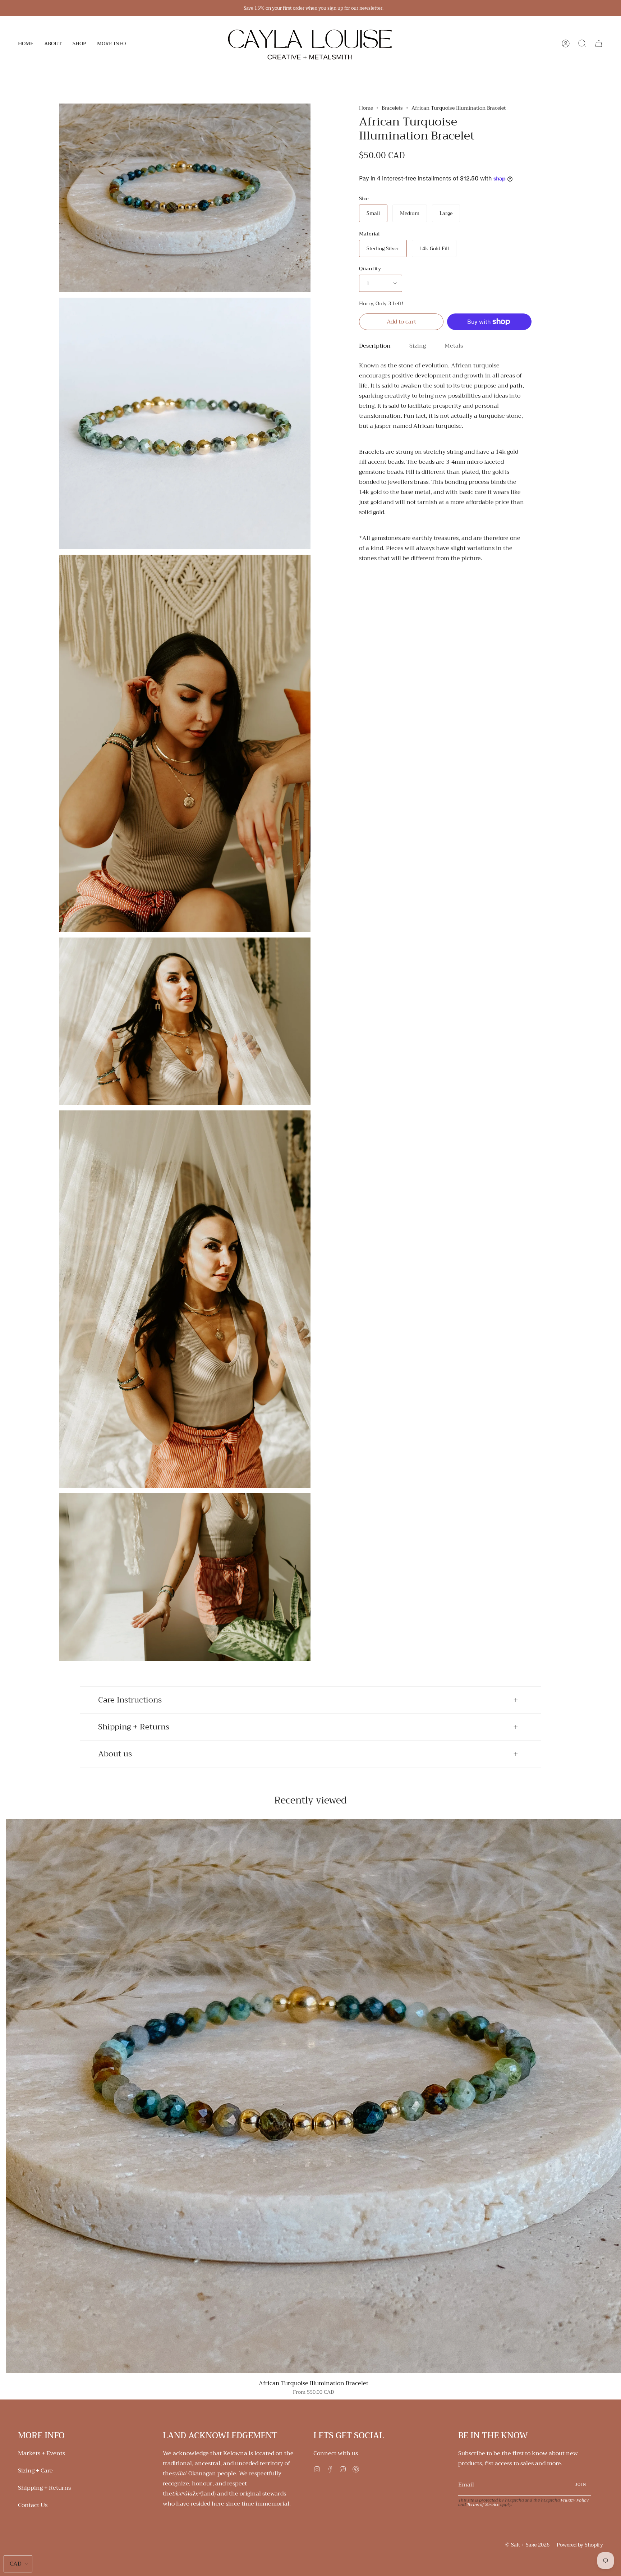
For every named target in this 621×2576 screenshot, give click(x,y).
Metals (454, 346)
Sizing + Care (35, 2471)
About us (115, 1754)
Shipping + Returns (134, 1727)
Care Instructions (130, 1700)
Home (366, 108)
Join (581, 2485)
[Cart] (599, 43)
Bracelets (392, 108)
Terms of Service (483, 2504)
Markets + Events (42, 2453)
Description (375, 346)
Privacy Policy (575, 2500)
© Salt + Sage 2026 (527, 2545)
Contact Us (33, 2505)
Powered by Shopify (580, 2545)
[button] (53, 43)
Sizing (418, 346)
